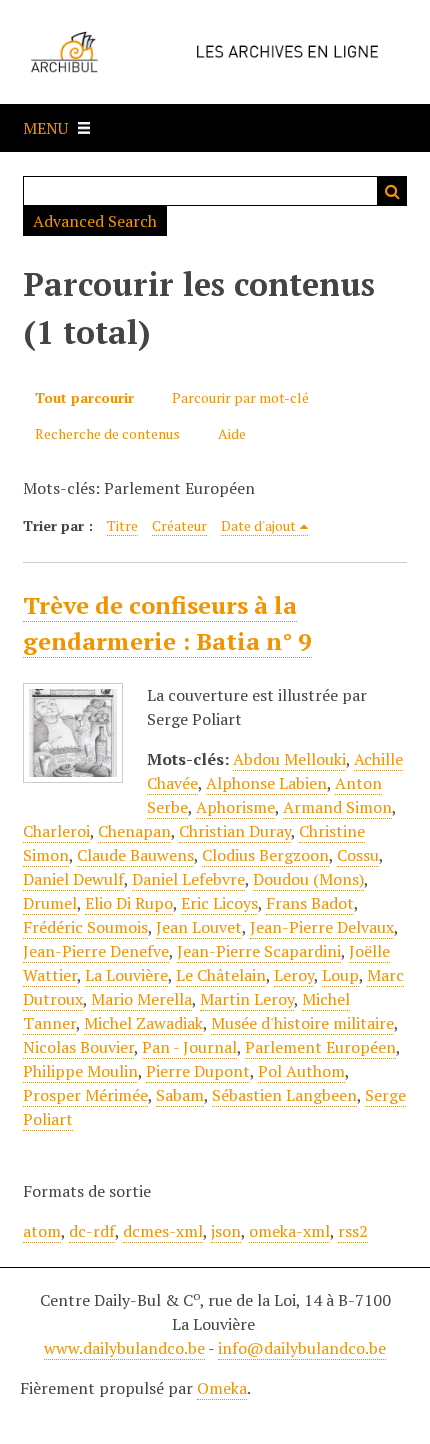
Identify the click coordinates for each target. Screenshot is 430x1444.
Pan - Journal (189, 1047)
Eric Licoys (219, 903)
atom (42, 1231)
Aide (232, 433)
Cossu (358, 855)
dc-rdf (92, 1231)
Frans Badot (310, 903)
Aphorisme (235, 807)
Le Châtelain (221, 975)
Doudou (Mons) (308, 879)
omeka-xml (289, 1231)
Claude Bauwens (135, 855)
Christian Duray (235, 831)
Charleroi (56, 831)
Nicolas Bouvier (78, 1047)
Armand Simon (337, 807)
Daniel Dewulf (73, 879)
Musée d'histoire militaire (302, 1023)
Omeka (222, 1388)
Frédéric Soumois (85, 927)
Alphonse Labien (266, 783)
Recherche (392, 191)
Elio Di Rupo (129, 903)
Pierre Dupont (198, 1071)
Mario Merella (141, 999)
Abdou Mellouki (289, 759)
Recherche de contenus (107, 433)
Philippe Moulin (80, 1071)
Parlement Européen (320, 1047)
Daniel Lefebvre (188, 879)
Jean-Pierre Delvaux (322, 927)
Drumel (50, 903)
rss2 (353, 1231)
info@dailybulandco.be (302, 1348)
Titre (122, 525)
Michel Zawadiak (143, 1023)
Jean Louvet (199, 927)
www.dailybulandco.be (124, 1348)
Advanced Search (95, 221)
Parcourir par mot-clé (240, 397)
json (226, 1231)
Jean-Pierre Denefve (96, 951)
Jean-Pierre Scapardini (259, 951)
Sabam (180, 1095)
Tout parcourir (84, 397)
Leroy (294, 975)
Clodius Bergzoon (265, 855)
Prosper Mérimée (85, 1095)
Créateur (179, 525)
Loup (340, 975)
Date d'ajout (258, 525)
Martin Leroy (247, 999)
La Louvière (126, 975)
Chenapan (134, 831)
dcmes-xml (163, 1231)
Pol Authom (301, 1071)
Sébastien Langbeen (284, 1095)
